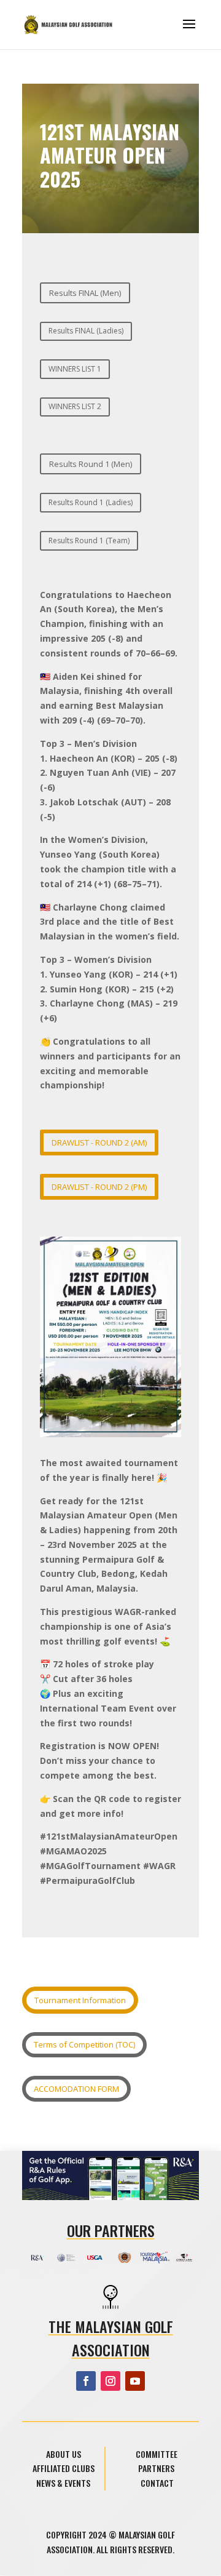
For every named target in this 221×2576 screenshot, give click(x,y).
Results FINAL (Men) (85, 293)
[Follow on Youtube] (135, 2381)
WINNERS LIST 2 (75, 406)
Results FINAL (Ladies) (86, 331)
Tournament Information (80, 2000)
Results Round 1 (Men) (91, 464)
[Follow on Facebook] (86, 2381)
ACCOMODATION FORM (76, 2089)
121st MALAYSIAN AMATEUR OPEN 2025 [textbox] (110, 157)
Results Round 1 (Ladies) (91, 502)
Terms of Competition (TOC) (84, 2044)
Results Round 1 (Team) (89, 540)
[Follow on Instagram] (110, 2381)
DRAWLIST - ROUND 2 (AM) (99, 1142)
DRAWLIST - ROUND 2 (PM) (99, 1187)
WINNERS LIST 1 (75, 369)
